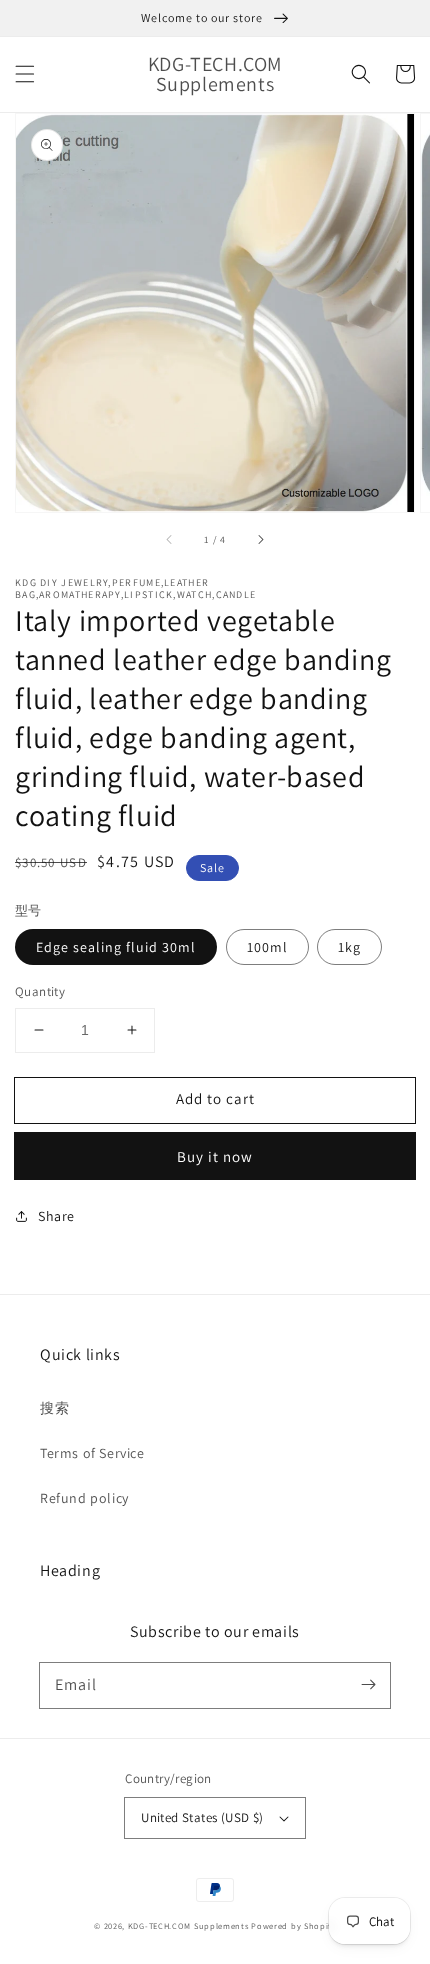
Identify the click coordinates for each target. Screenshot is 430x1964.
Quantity (40, 991)
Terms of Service (92, 1453)
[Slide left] (170, 540)
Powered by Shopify (293, 1925)
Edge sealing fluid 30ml (116, 947)
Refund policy (84, 1498)
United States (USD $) (202, 1817)
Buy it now (215, 1156)
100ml (267, 947)
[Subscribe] (368, 1685)
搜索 (54, 1408)
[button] (25, 74)
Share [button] (56, 1216)
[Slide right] (260, 540)
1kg (349, 947)
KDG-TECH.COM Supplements (188, 1925)
